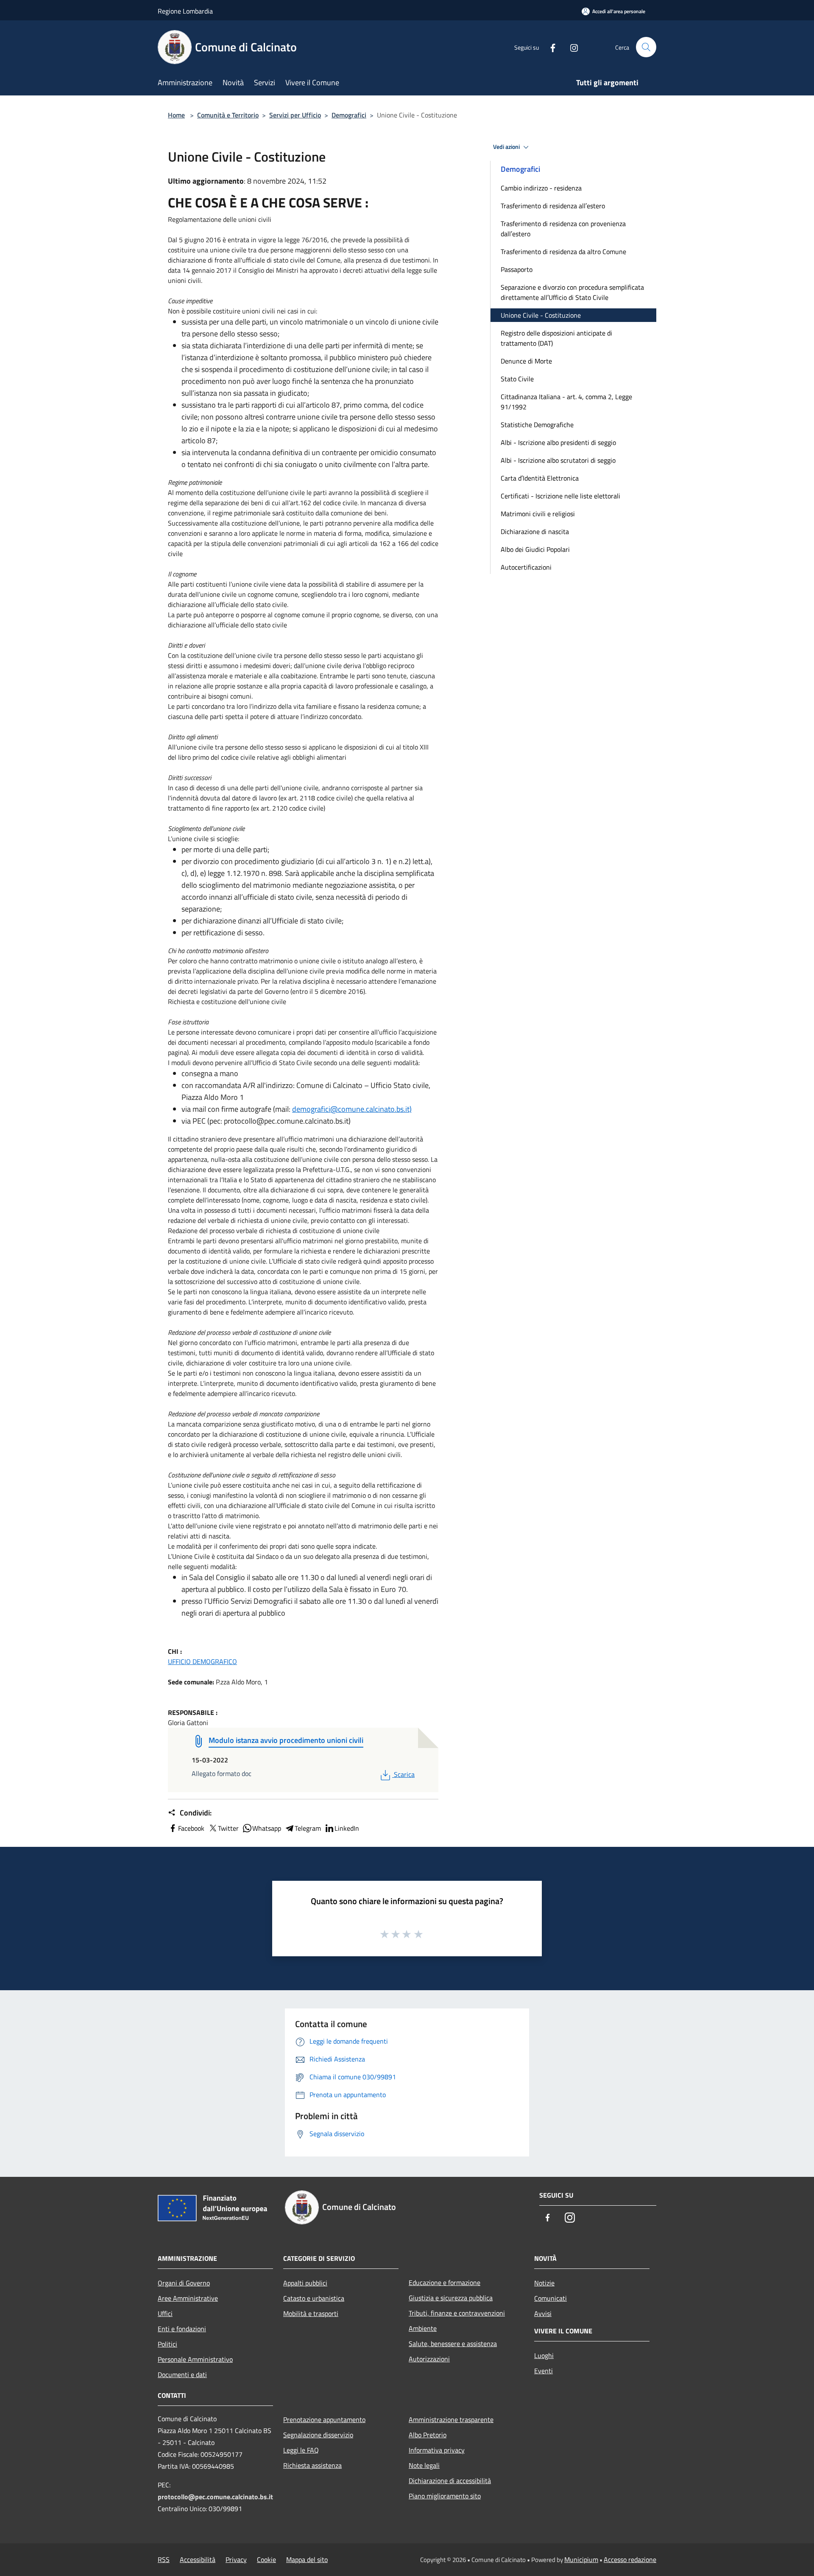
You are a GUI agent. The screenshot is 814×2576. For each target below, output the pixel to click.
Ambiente (423, 2328)
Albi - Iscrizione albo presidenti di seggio (558, 442)
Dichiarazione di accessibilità (450, 2481)
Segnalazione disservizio (318, 2435)
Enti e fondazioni (182, 2329)
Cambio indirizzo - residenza (541, 188)
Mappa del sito (307, 2559)
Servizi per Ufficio (295, 115)
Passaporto (517, 269)
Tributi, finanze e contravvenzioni (457, 2313)
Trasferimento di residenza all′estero (553, 206)
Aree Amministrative (188, 2298)
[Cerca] (646, 47)
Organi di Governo (184, 2283)
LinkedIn (347, 1828)
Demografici (349, 115)
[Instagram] (571, 47)
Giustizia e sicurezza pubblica (451, 2298)
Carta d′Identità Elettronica (540, 478)
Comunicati (551, 2298)
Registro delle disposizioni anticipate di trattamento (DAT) (556, 338)
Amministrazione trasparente (451, 2419)
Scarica (404, 1774)
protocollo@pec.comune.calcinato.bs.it (215, 2497)
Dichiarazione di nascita (535, 531)
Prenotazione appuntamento (324, 2419)
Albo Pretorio (428, 2435)
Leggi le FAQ (301, 2450)
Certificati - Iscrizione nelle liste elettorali (560, 496)
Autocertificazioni (526, 567)
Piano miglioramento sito (445, 2496)
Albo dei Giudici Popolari (535, 549)
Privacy (236, 2559)
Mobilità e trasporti (311, 2313)
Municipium (581, 2559)
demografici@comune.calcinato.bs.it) (352, 1109)
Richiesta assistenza (312, 2465)
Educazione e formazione (445, 2282)
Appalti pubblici (305, 2283)
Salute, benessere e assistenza (453, 2344)
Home (176, 115)
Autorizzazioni (429, 2359)
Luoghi (544, 2355)
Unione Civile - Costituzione (541, 315)
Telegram (308, 1828)
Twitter (228, 1828)
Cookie (266, 2559)
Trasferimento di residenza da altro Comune (563, 252)
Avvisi (543, 2313)
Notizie (544, 2283)
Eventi (544, 2371)
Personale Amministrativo (195, 2359)
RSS (164, 2559)
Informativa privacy (437, 2450)
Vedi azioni (507, 147)
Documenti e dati (182, 2375)
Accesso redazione (630, 2559)
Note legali (424, 2465)
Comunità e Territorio (228, 115)
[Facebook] (549, 47)
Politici (167, 2344)
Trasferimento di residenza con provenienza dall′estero (563, 229)
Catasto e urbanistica (314, 2298)
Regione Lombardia (185, 11)
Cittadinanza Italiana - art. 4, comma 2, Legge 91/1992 (566, 402)
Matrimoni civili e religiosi (538, 514)
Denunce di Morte (526, 361)
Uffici (165, 2313)
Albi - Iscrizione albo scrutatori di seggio (558, 460)
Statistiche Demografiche (537, 425)
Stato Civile (517, 379)
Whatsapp (267, 1828)
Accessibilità (198, 2559)
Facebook (191, 1828)
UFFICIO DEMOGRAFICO (202, 1661)
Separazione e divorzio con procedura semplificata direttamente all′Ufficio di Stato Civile (572, 292)
